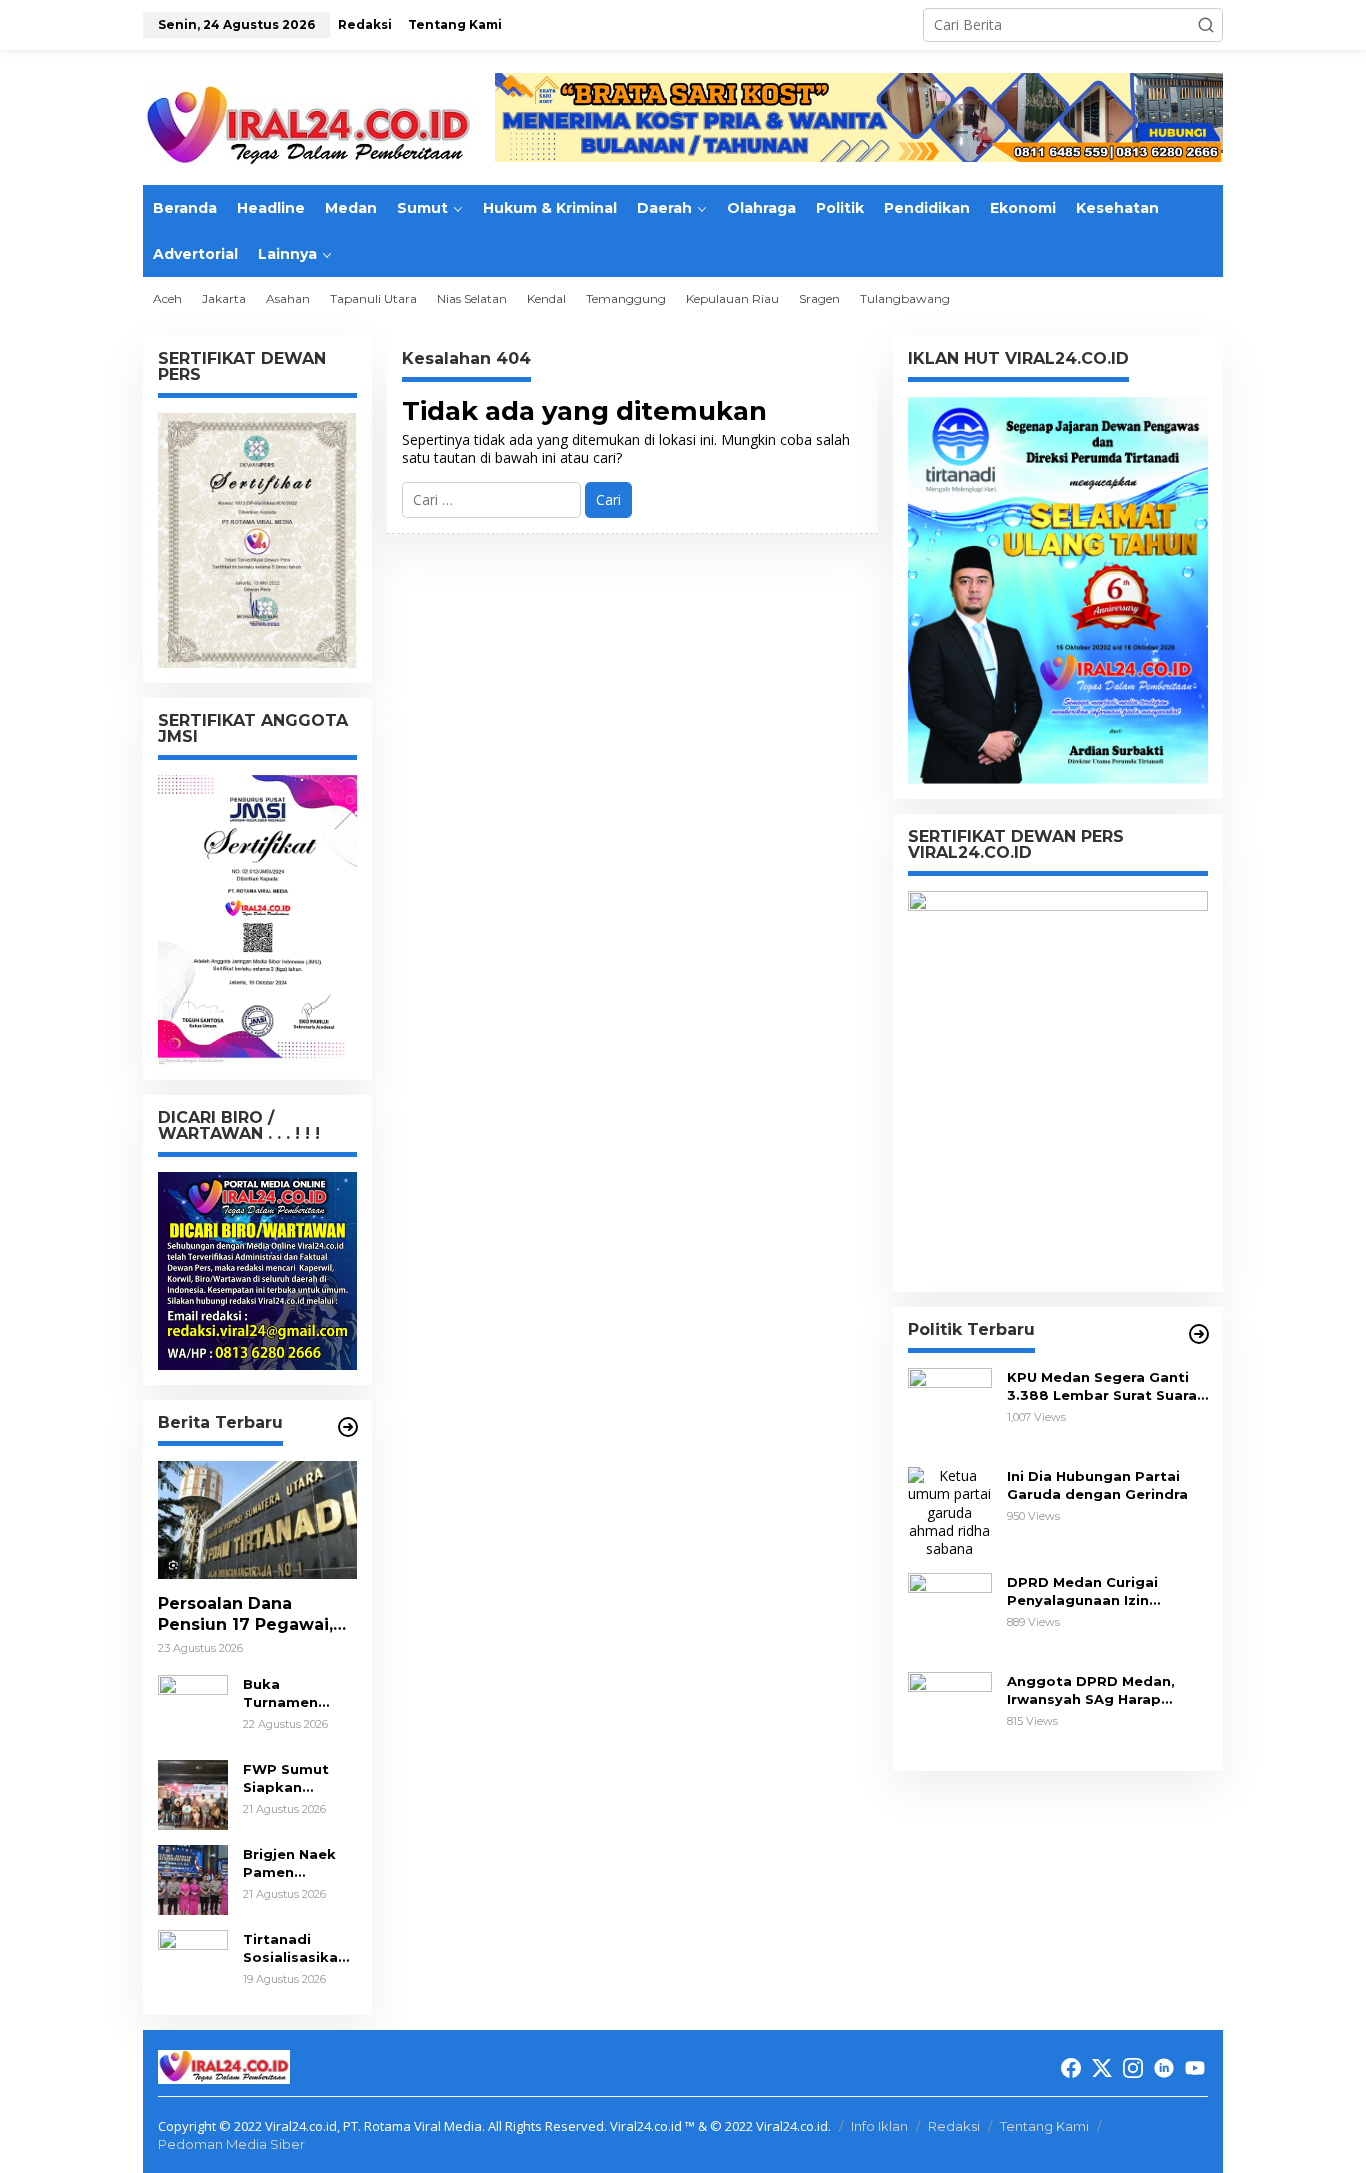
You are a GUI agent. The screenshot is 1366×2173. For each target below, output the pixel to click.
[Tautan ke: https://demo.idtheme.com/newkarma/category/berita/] (348, 1427)
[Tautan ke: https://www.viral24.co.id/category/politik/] (1199, 1334)
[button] (1206, 25)
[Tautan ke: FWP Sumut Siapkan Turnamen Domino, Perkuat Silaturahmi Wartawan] (193, 1793)
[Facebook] (1071, 2068)
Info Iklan (879, 2126)
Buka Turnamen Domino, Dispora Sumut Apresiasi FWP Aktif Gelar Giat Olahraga (297, 1693)
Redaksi (954, 2126)
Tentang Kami (1044, 2126)
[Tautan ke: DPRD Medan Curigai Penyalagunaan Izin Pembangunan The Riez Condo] (950, 1613)
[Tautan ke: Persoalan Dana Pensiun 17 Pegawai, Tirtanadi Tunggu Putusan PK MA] (257, 1520)
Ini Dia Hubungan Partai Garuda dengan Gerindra (1097, 1485)
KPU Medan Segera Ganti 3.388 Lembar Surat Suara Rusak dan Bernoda (1102, 1386)
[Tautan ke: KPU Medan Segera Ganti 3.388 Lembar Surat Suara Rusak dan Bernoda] (950, 1408)
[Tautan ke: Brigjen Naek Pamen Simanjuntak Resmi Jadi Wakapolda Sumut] (193, 1878)
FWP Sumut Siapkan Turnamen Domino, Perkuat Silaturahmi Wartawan (286, 1778)
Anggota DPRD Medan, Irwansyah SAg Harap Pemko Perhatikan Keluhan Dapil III (1107, 1690)
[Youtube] (1195, 2068)
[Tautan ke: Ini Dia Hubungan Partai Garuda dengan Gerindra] (950, 1511)
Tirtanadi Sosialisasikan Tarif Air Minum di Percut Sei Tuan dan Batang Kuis (299, 1948)
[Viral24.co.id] (308, 125)
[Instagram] (1133, 2068)
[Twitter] (1102, 2068)
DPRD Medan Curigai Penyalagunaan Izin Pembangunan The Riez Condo (1094, 1591)
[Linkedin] (1164, 2068)
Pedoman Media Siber (231, 2144)
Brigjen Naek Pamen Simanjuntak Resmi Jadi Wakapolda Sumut (289, 1863)
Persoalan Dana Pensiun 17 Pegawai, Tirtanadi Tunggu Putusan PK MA (245, 1615)
